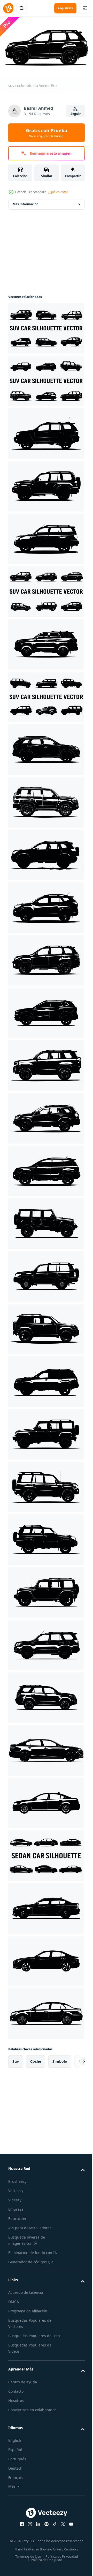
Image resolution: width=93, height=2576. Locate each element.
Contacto (16, 2395)
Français (16, 2481)
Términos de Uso (26, 2565)
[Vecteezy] (8, 8)
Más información (26, 202)
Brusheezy (17, 2179)
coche (36, 2059)
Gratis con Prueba (47, 133)
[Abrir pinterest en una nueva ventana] (45, 2528)
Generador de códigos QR (31, 2259)
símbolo (60, 2059)
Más (12, 2490)
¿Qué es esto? (58, 192)
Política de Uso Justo (45, 2569)
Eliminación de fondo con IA (33, 2250)
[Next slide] (73, 2059)
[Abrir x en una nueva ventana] (61, 2528)
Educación (17, 2216)
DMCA (14, 2299)
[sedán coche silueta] (46, 1748)
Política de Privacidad (60, 2565)
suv (16, 2059)
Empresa (16, 2207)
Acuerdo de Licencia (26, 2290)
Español (15, 2453)
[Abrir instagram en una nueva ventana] (28, 2528)
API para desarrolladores (30, 2225)
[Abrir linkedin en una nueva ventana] (36, 2528)
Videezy (15, 2197)
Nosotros (16, 2404)
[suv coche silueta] (46, 326)
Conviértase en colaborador (32, 2413)
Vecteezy (16, 2188)
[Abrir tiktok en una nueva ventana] (53, 2528)
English (15, 2444)
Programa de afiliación (28, 2308)
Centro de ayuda (23, 2386)
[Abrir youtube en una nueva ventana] (69, 2528)
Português (17, 2463)
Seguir (76, 114)
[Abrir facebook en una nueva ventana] (20, 2528)
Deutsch (15, 2472)
